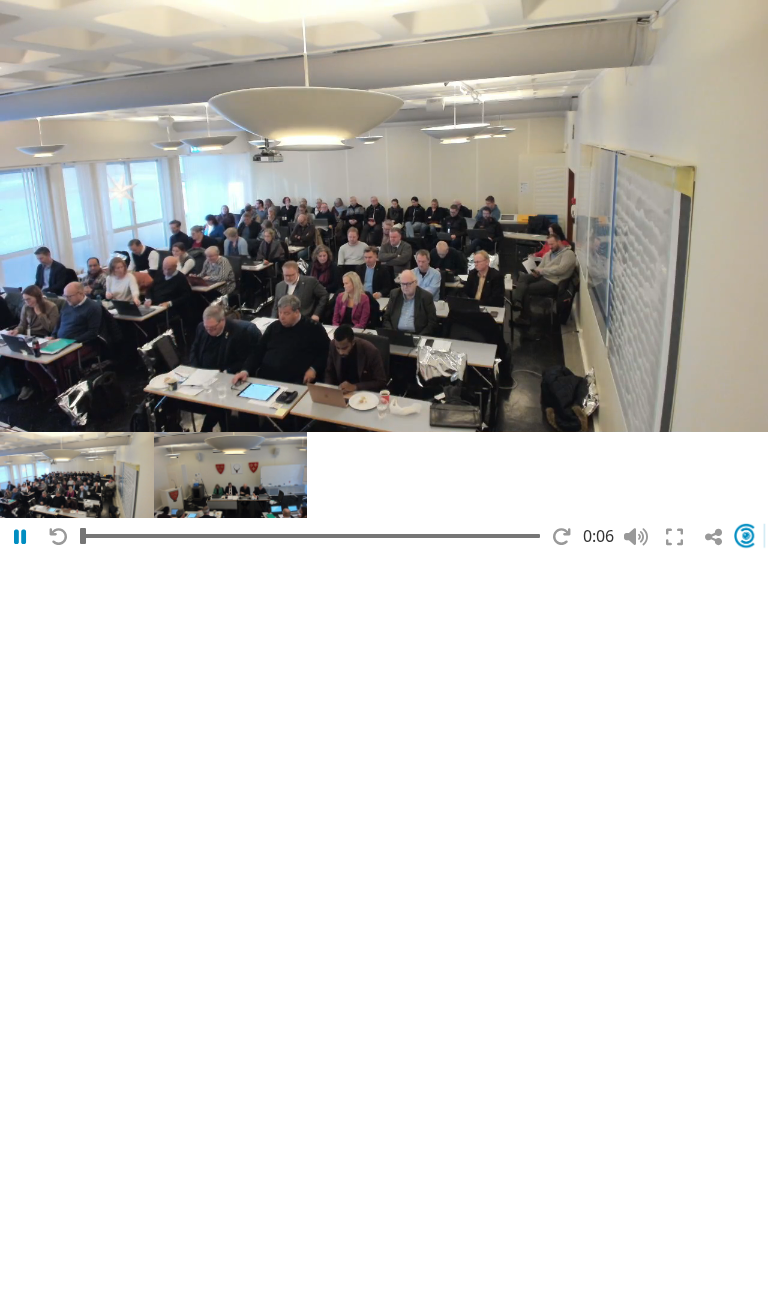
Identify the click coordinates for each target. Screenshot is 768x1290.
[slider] (310, 535)
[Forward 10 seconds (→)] (561, 537)
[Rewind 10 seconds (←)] (58, 537)
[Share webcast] (713, 537)
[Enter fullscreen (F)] (674, 537)
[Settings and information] (750, 535)
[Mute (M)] (635, 537)
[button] (77, 475)
